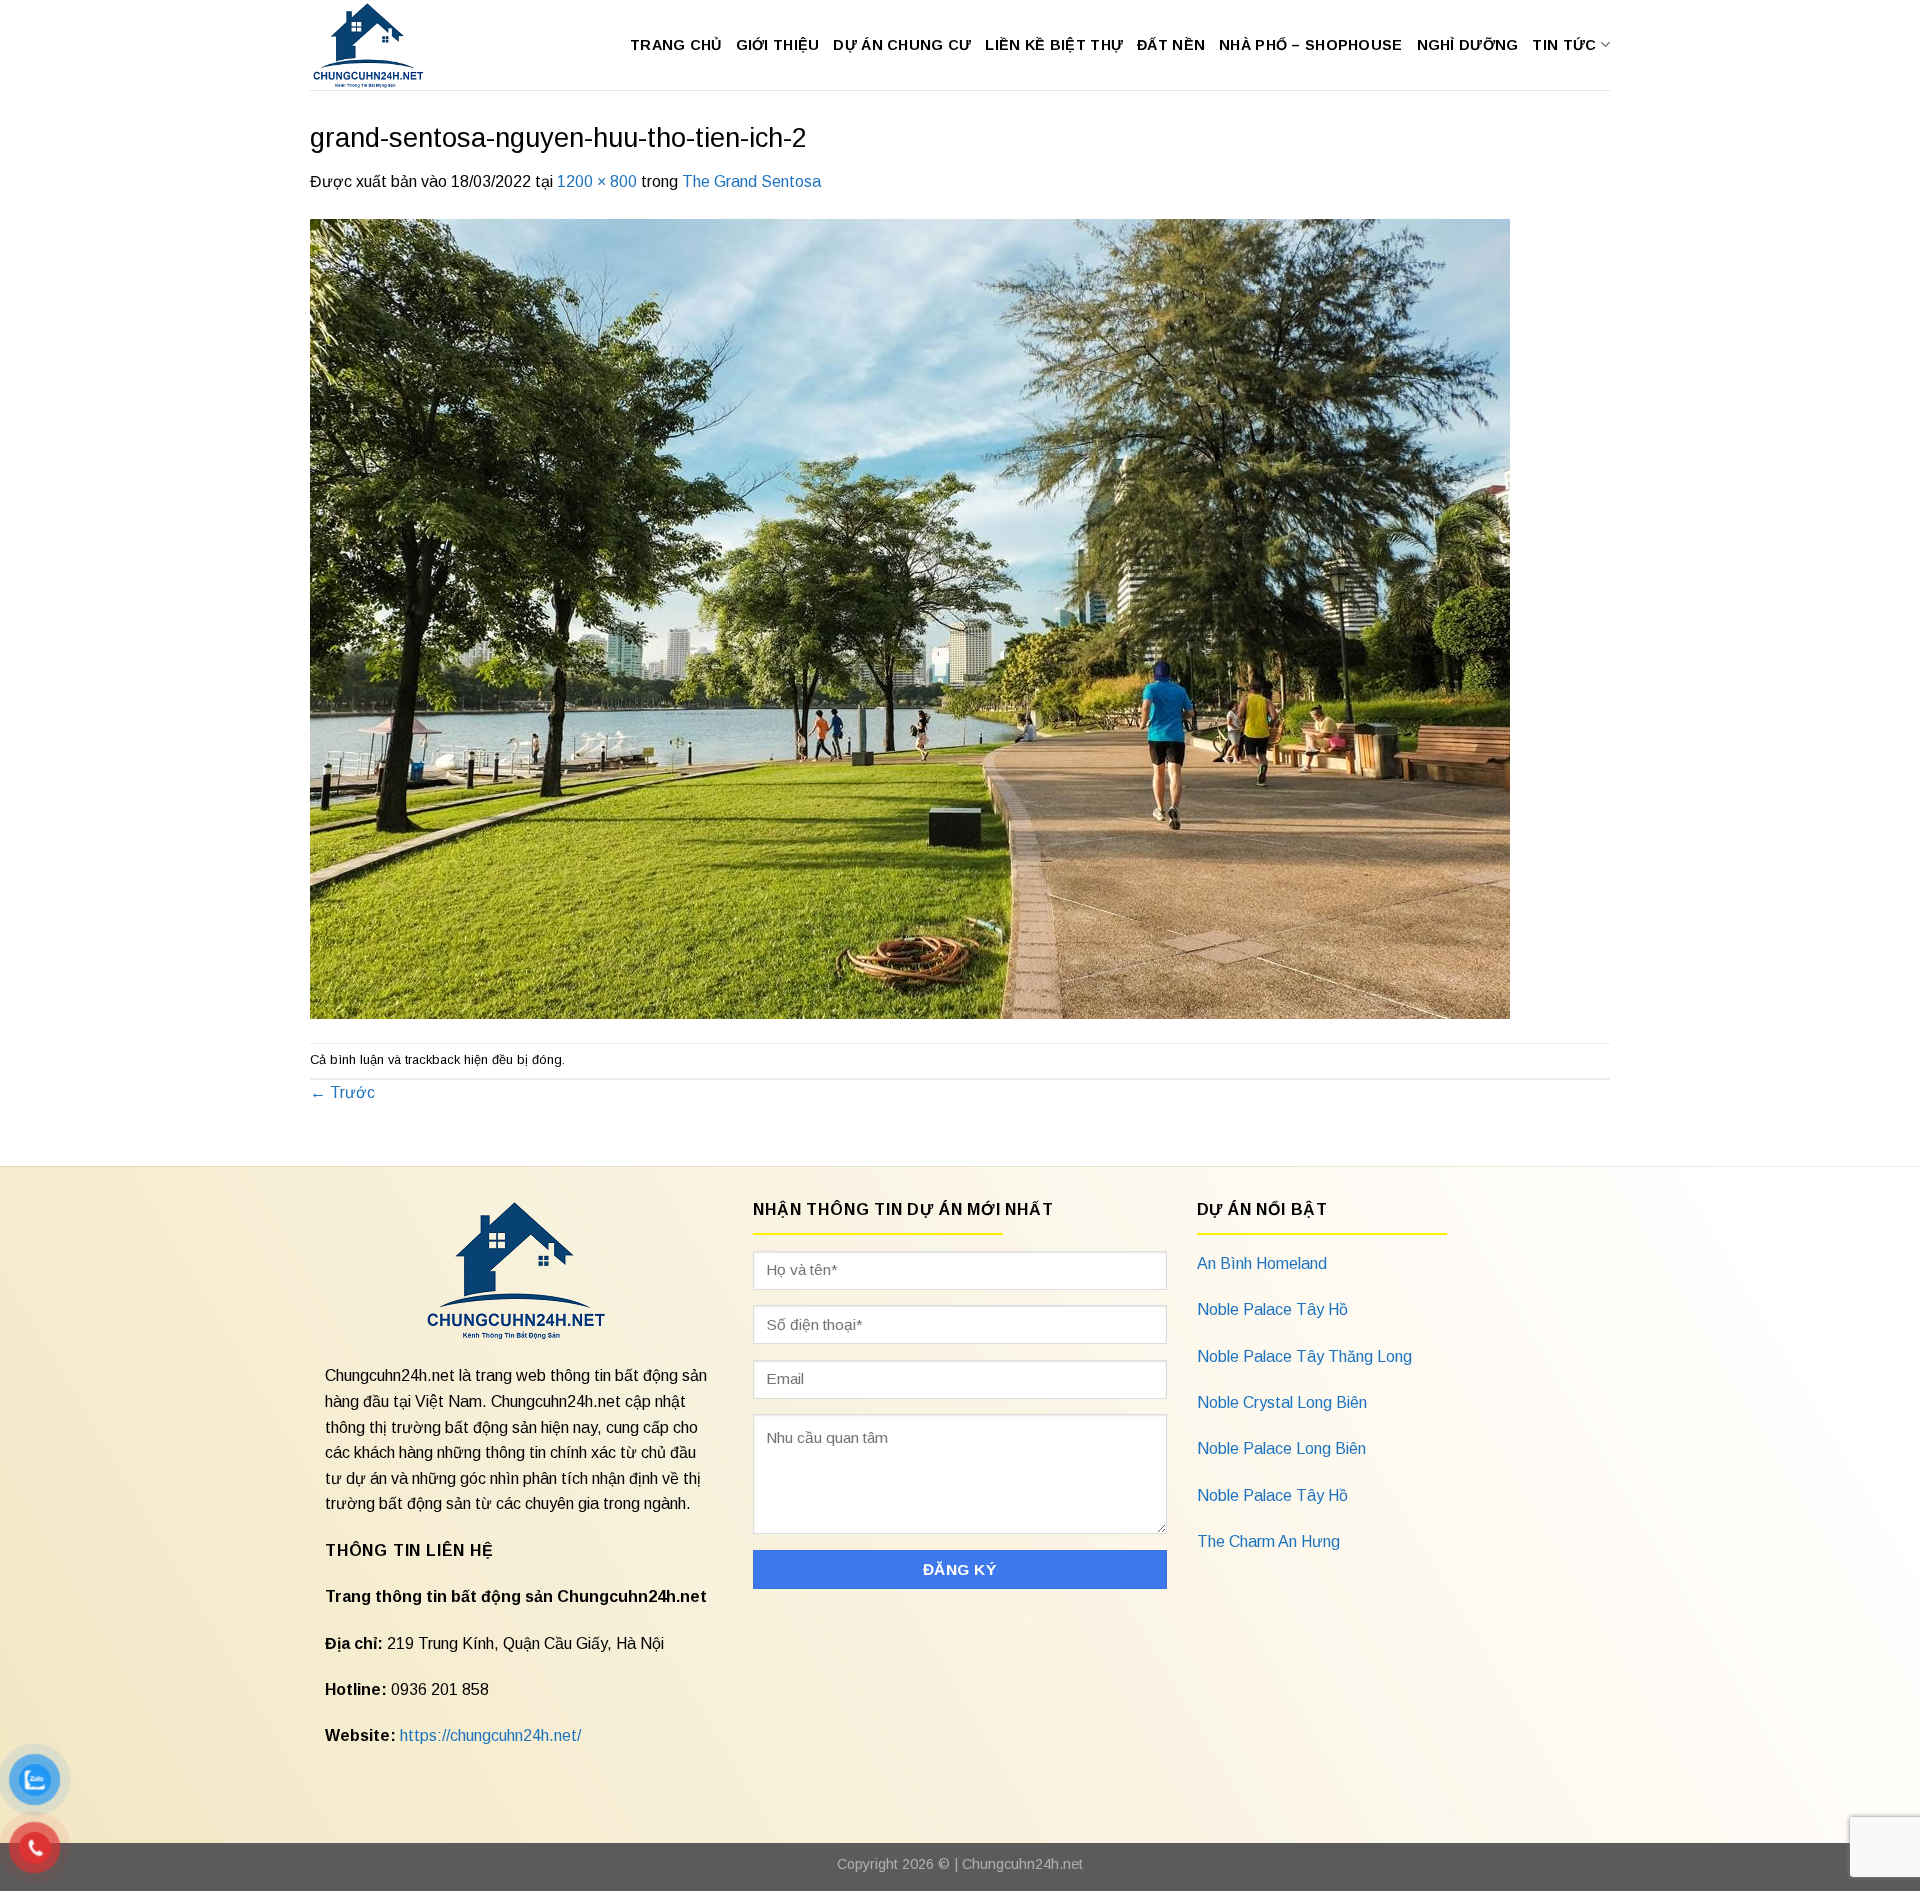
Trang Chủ (676, 45)
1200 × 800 (597, 181)
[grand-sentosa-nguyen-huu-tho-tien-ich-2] (910, 617)
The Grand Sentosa (751, 181)
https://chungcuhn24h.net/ (490, 1735)
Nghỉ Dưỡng (1468, 45)
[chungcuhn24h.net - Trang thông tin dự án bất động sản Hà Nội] (378, 45)
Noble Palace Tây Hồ (1272, 1309)
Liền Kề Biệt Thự (1054, 45)
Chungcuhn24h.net (1022, 1864)
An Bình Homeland (1262, 1263)
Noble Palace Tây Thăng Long (1304, 1356)
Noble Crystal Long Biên (1282, 1402)
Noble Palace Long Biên (1281, 1448)
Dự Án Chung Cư (902, 45)
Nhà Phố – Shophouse (1310, 45)
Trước (342, 1092)
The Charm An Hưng (1268, 1541)
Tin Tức (1564, 45)
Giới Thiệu (778, 45)
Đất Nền (1171, 45)
